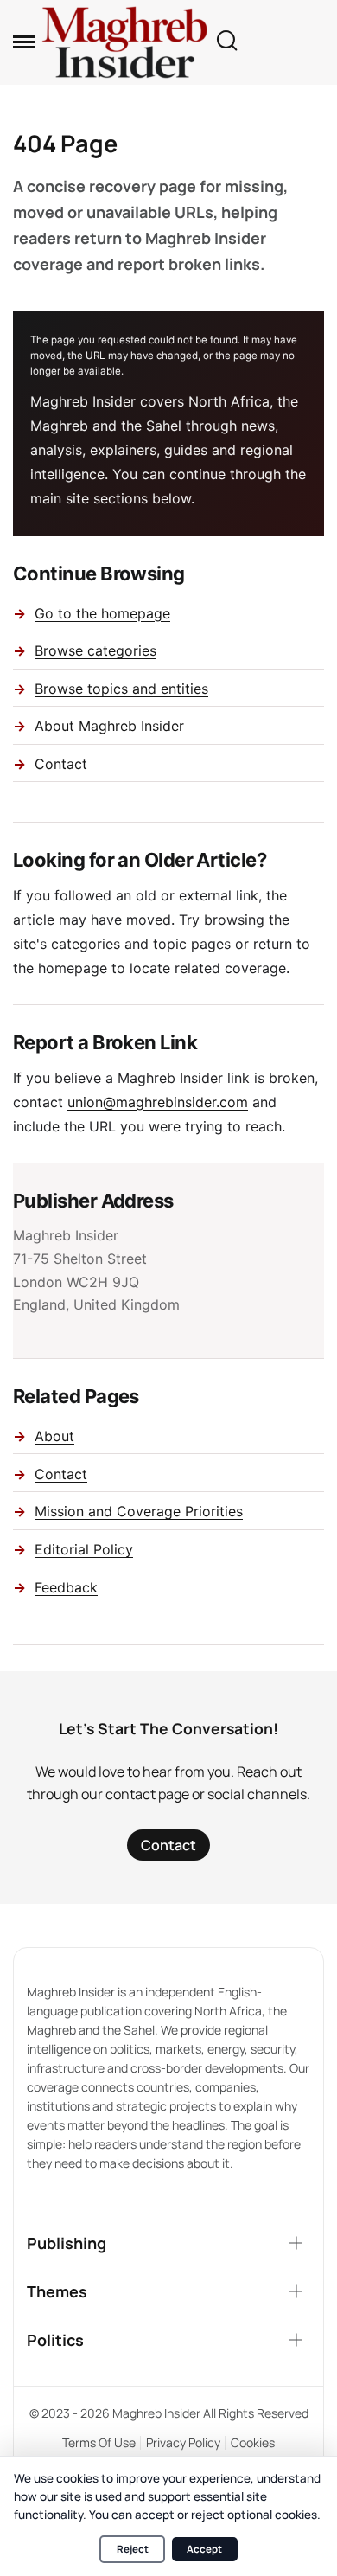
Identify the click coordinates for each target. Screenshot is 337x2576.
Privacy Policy (183, 2442)
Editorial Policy (84, 1549)
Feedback (66, 1587)
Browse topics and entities (121, 689)
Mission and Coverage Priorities (139, 1511)
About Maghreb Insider (109, 726)
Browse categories (95, 650)
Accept (204, 2549)
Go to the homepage (102, 613)
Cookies (253, 2442)
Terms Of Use (99, 2442)
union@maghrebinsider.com (158, 1102)
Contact (61, 764)
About (54, 1436)
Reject (133, 2549)
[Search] (226, 42)
